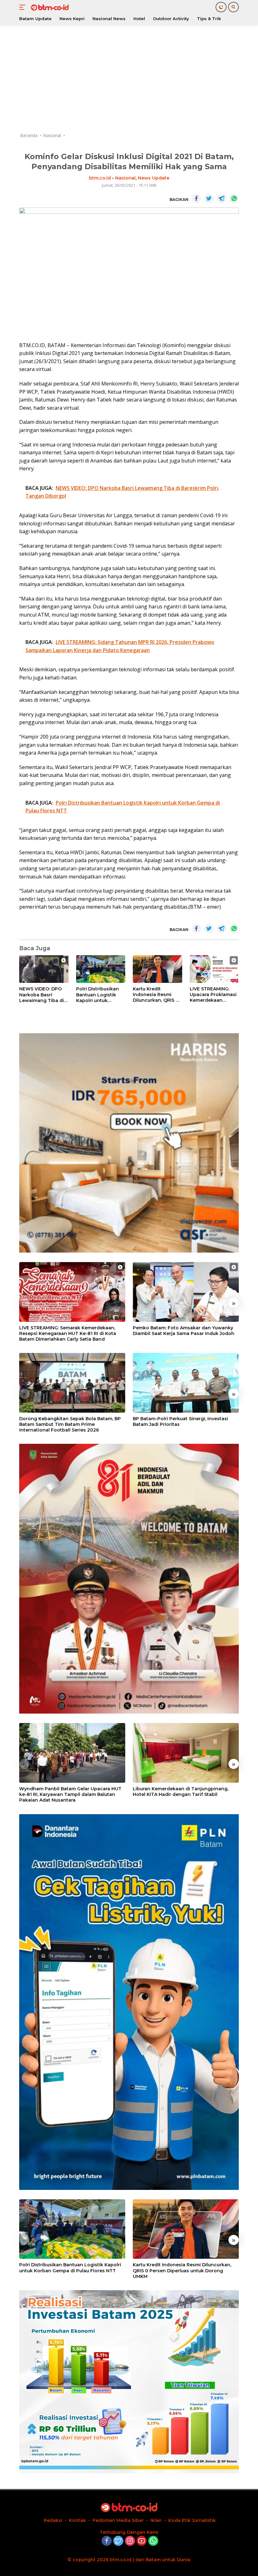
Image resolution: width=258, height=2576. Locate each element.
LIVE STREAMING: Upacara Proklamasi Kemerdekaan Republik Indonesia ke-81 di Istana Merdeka (213, 995)
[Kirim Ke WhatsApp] (234, 198)
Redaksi (53, 2520)
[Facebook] (107, 2541)
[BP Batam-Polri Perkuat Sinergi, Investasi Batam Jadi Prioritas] (186, 1383)
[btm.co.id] (49, 7)
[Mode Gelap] (221, 7)
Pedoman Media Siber (118, 2520)
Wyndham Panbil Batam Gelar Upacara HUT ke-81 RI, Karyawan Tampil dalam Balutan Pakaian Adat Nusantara (70, 1794)
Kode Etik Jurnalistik (192, 2520)
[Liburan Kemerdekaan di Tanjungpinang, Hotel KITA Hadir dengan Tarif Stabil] (186, 1753)
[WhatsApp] (153, 2541)
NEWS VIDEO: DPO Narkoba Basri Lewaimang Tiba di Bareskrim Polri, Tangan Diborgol (42, 995)
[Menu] (23, 7)
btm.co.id (100, 178)
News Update (154, 178)
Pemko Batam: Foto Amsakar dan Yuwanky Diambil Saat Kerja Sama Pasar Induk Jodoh (184, 1331)
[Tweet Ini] (209, 198)
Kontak (77, 2520)
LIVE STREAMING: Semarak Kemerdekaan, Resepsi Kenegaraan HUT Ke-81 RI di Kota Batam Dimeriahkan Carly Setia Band (68, 1333)
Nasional (125, 178)
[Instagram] (130, 2541)
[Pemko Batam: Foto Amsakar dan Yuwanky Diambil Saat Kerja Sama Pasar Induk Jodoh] (186, 1292)
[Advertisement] (129, 79)
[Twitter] (118, 2541)
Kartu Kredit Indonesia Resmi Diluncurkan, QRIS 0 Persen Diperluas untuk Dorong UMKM (157, 995)
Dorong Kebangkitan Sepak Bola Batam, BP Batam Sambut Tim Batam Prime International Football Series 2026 (70, 1424)
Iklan (156, 2520)
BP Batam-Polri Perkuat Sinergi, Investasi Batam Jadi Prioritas (180, 1421)
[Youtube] (142, 2541)
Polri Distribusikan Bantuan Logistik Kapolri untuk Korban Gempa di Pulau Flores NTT (98, 995)
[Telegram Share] (222, 198)
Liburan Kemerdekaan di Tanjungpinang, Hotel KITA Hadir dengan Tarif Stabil (181, 1792)
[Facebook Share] (196, 198)
